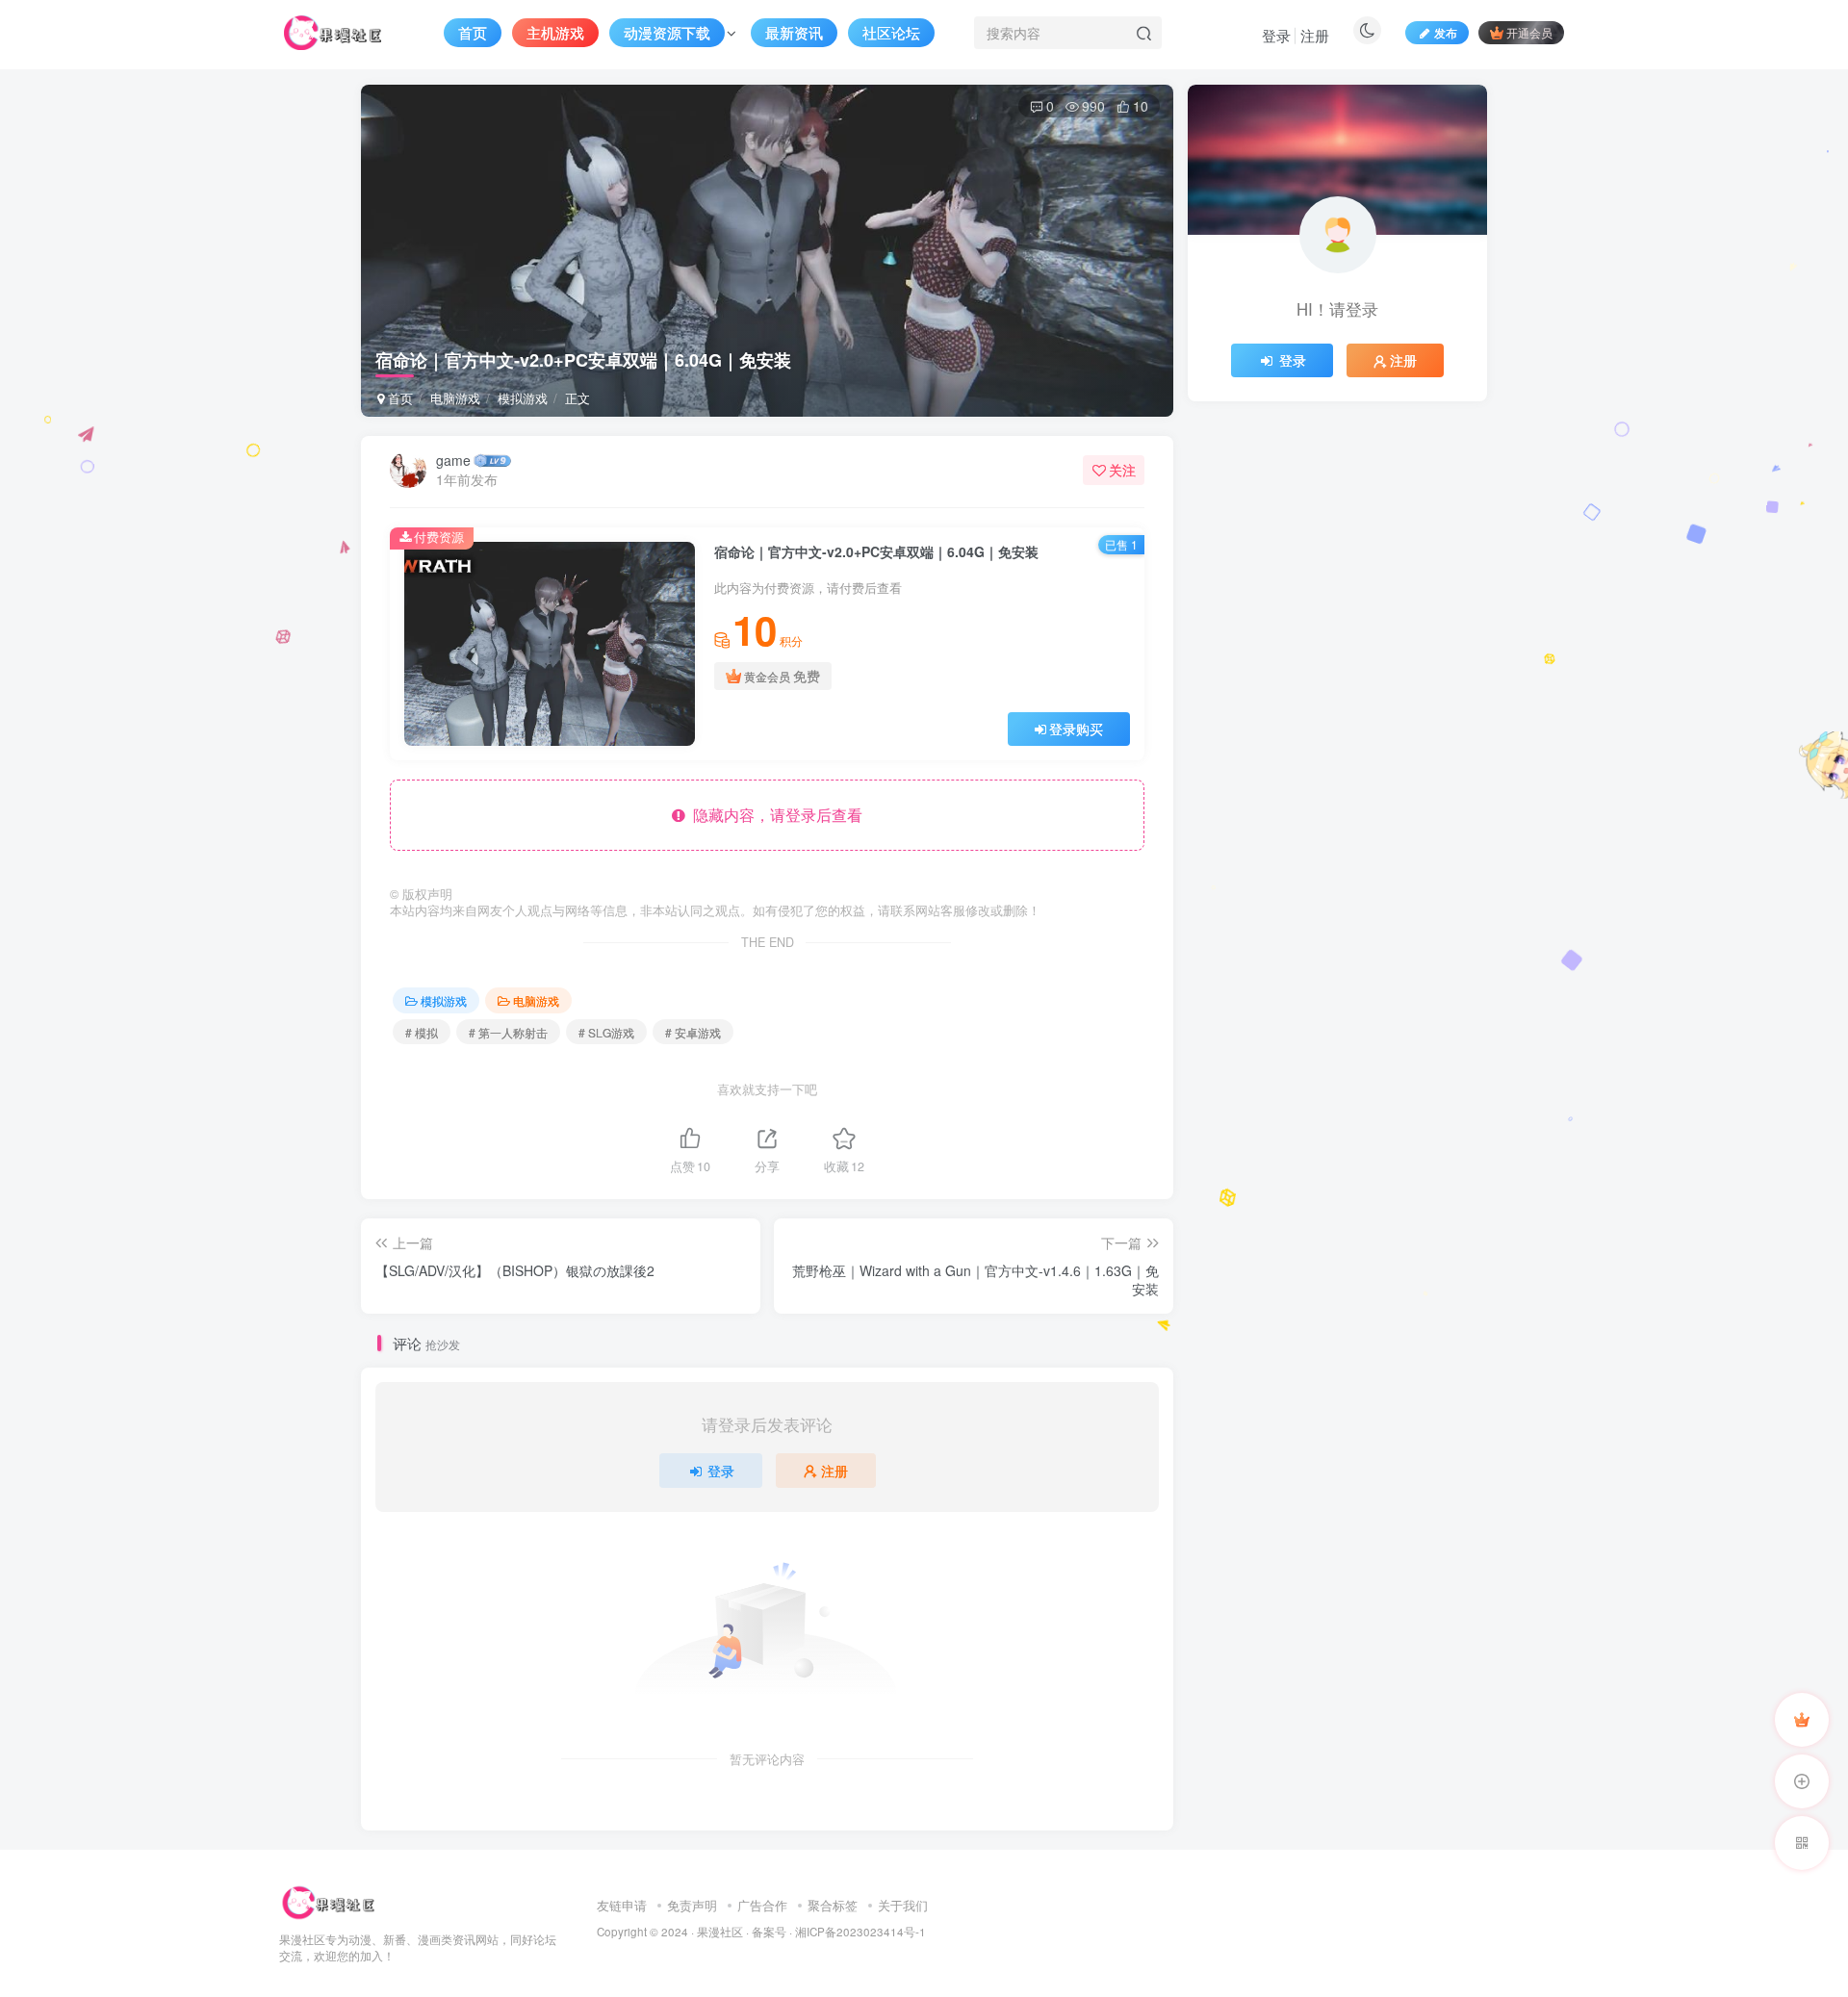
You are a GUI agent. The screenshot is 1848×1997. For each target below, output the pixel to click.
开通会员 (1529, 32)
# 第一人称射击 (508, 1032)
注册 (1315, 35)
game (453, 460)
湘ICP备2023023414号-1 (860, 1932)
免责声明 (692, 1905)
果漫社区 (720, 1932)
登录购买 (1076, 729)
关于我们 (903, 1905)
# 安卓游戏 (693, 1032)
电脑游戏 (455, 398)
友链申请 (622, 1905)
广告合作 (762, 1905)
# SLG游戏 (606, 1032)
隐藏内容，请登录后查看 (774, 815)
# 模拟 (422, 1032)
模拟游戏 (523, 398)
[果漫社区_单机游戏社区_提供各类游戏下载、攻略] (328, 1900)
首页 (398, 398)
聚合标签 (833, 1905)
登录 (1276, 35)
